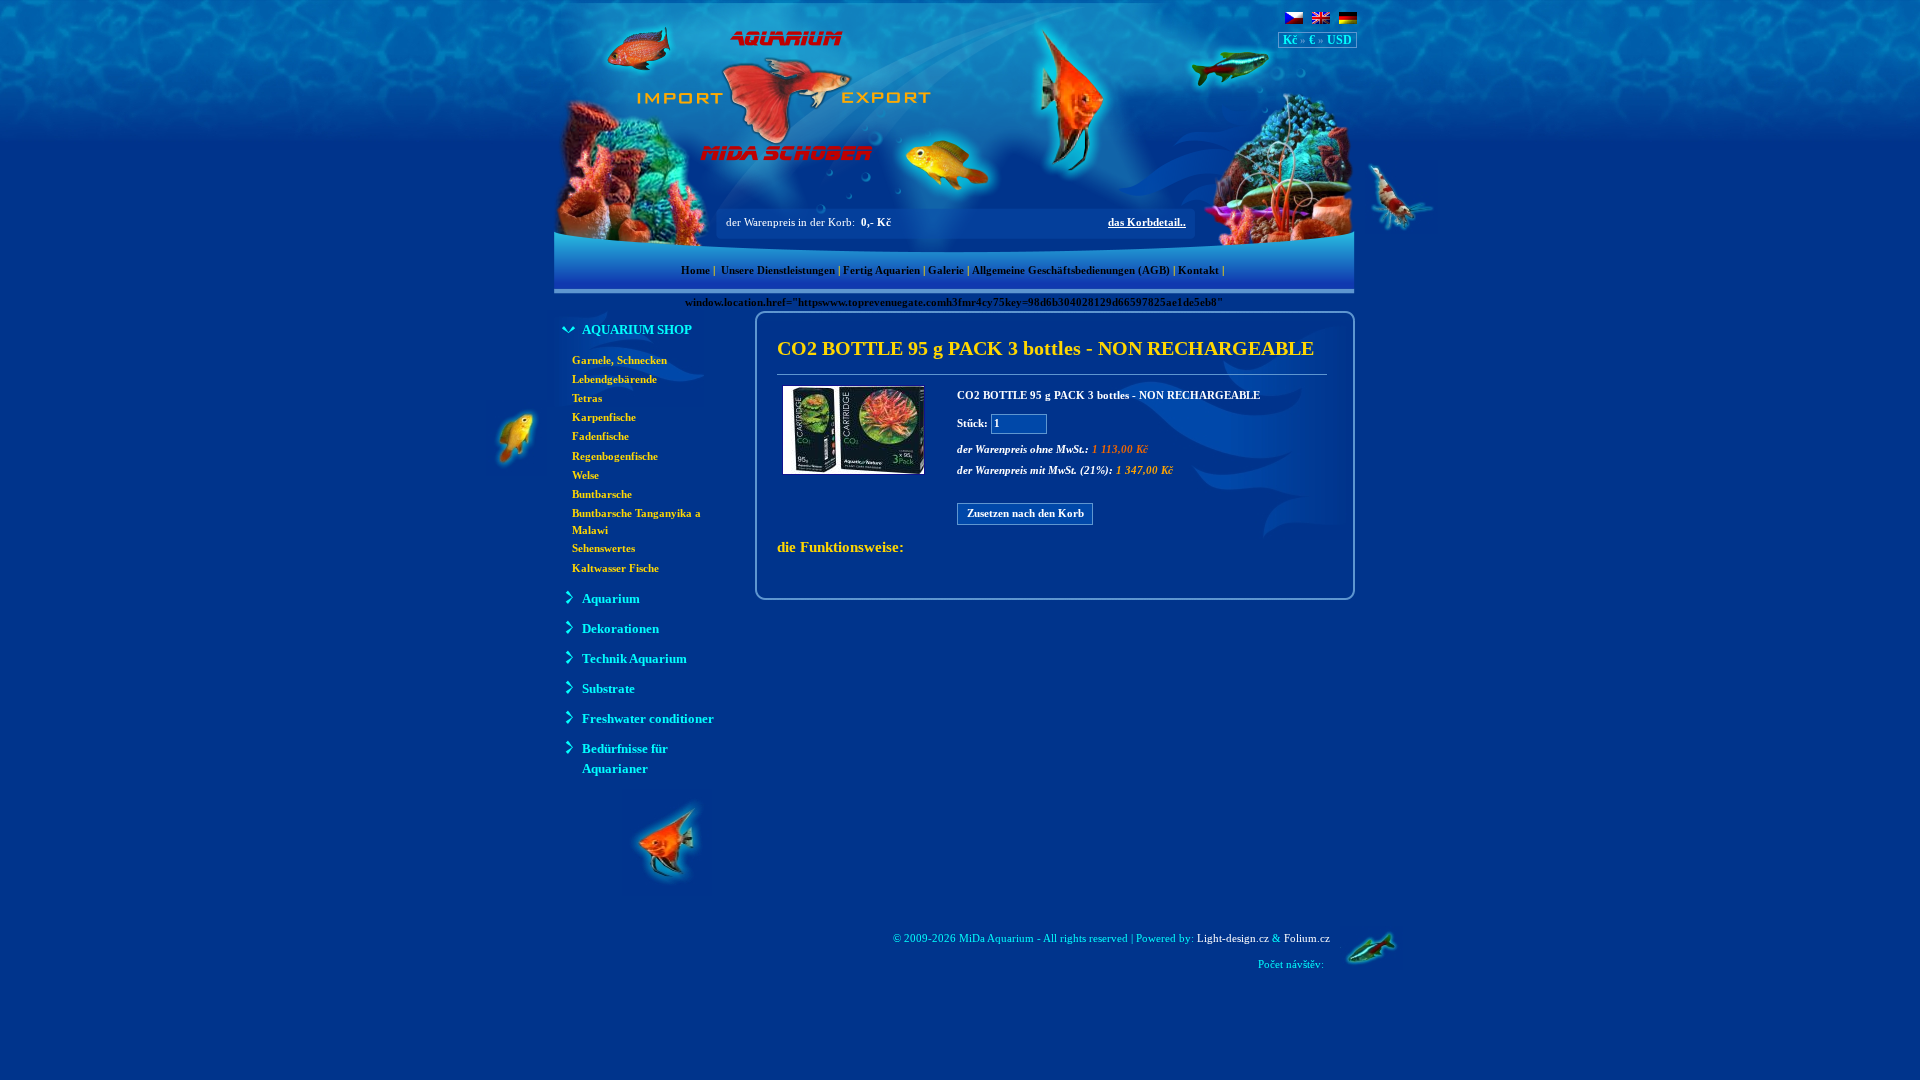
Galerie (946, 270)
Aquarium (611, 598)
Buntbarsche (602, 494)
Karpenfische (604, 417)
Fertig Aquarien (881, 270)
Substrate (608, 688)
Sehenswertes (603, 548)
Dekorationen (620, 628)
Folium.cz (1307, 938)
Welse (585, 475)
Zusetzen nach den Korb (1025, 513)
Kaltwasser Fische (615, 568)
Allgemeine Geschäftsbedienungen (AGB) (1071, 270)
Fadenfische (600, 436)
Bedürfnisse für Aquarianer (625, 758)
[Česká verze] (1294, 20)
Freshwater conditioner (648, 718)
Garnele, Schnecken (619, 360)
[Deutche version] (1348, 20)
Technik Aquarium (634, 658)
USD (1339, 40)
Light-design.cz (1233, 938)
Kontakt (1198, 270)
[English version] (1321, 20)
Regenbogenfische (615, 456)
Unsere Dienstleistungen (778, 270)
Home (695, 270)
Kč (1290, 40)
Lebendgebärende (614, 379)
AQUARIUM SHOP (637, 329)
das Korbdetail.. (1147, 222)
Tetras (587, 398)
